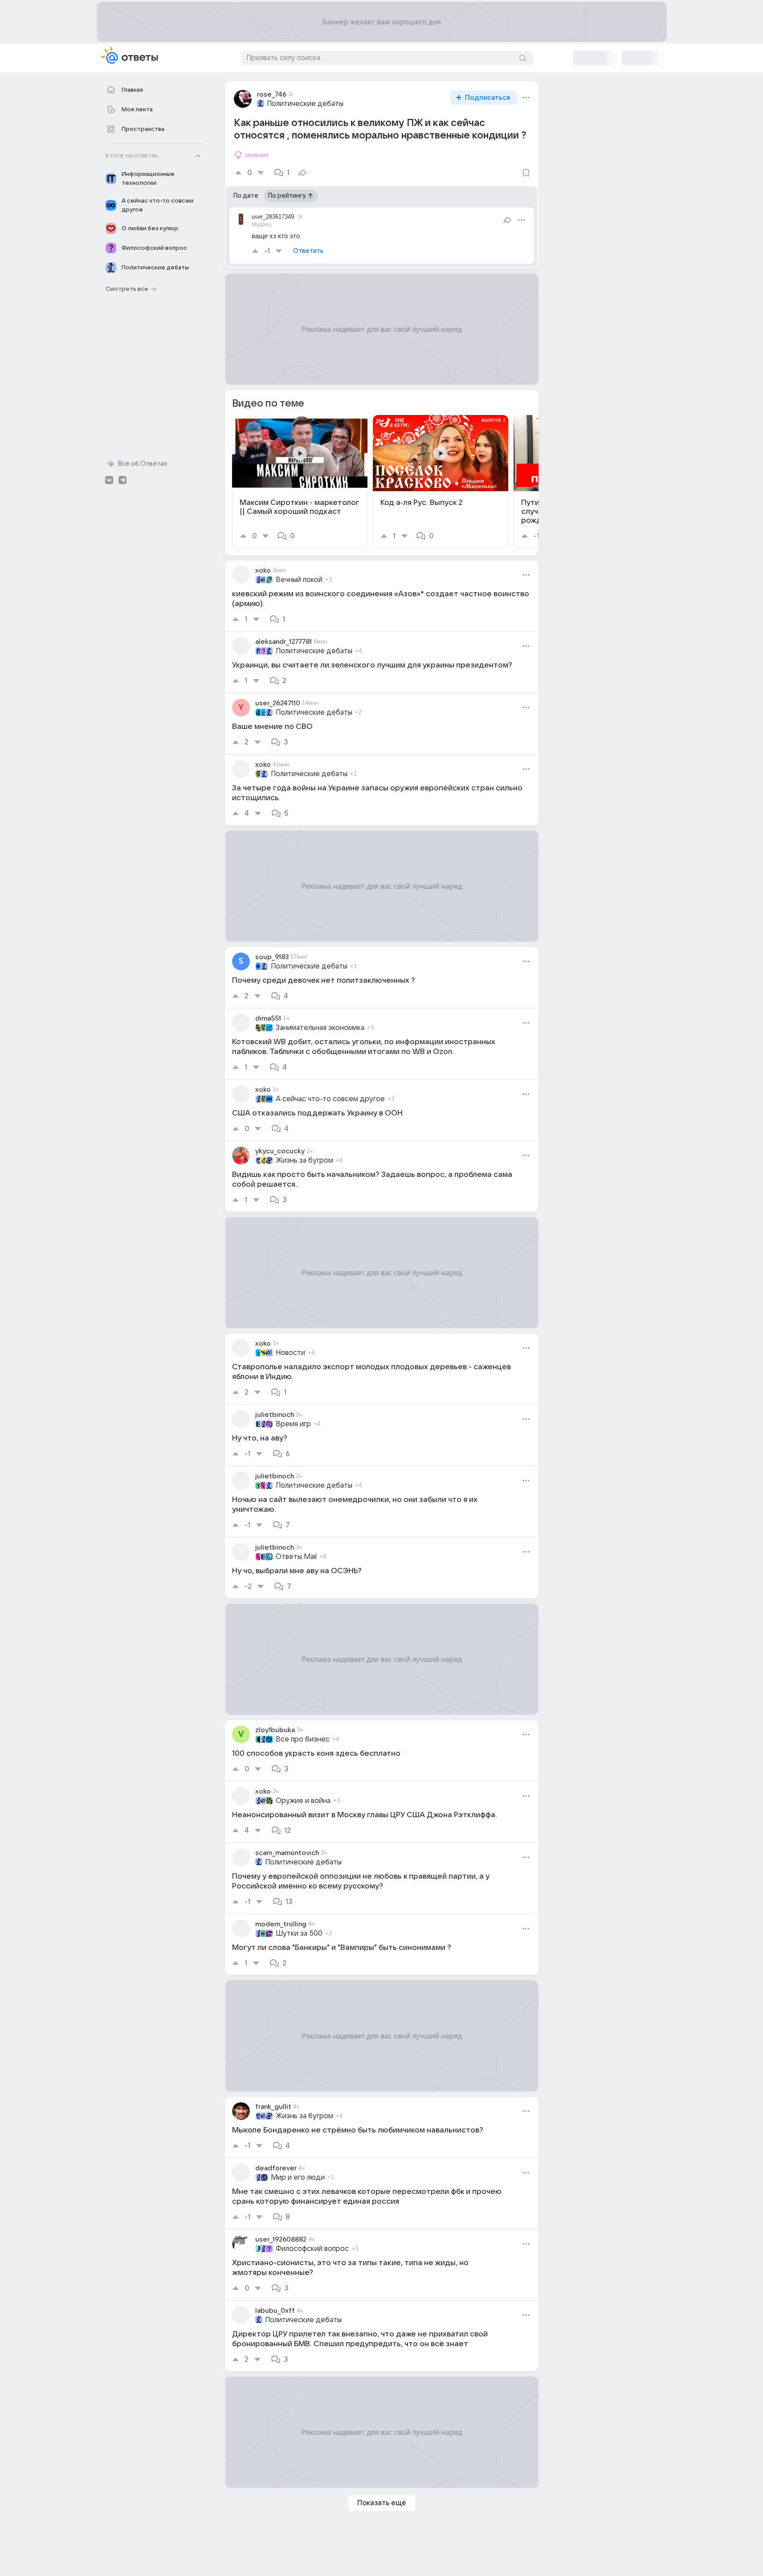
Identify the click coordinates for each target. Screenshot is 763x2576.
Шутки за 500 (299, 1933)
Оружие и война (303, 1801)
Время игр (293, 1424)
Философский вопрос (312, 2249)
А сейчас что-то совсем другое (330, 1099)
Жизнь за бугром (304, 1160)
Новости (290, 1353)
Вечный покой (299, 580)
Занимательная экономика (320, 1028)
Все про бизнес (303, 1739)
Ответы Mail (296, 1557)
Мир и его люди (298, 2177)
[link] (300, 482)
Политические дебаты (305, 104)
